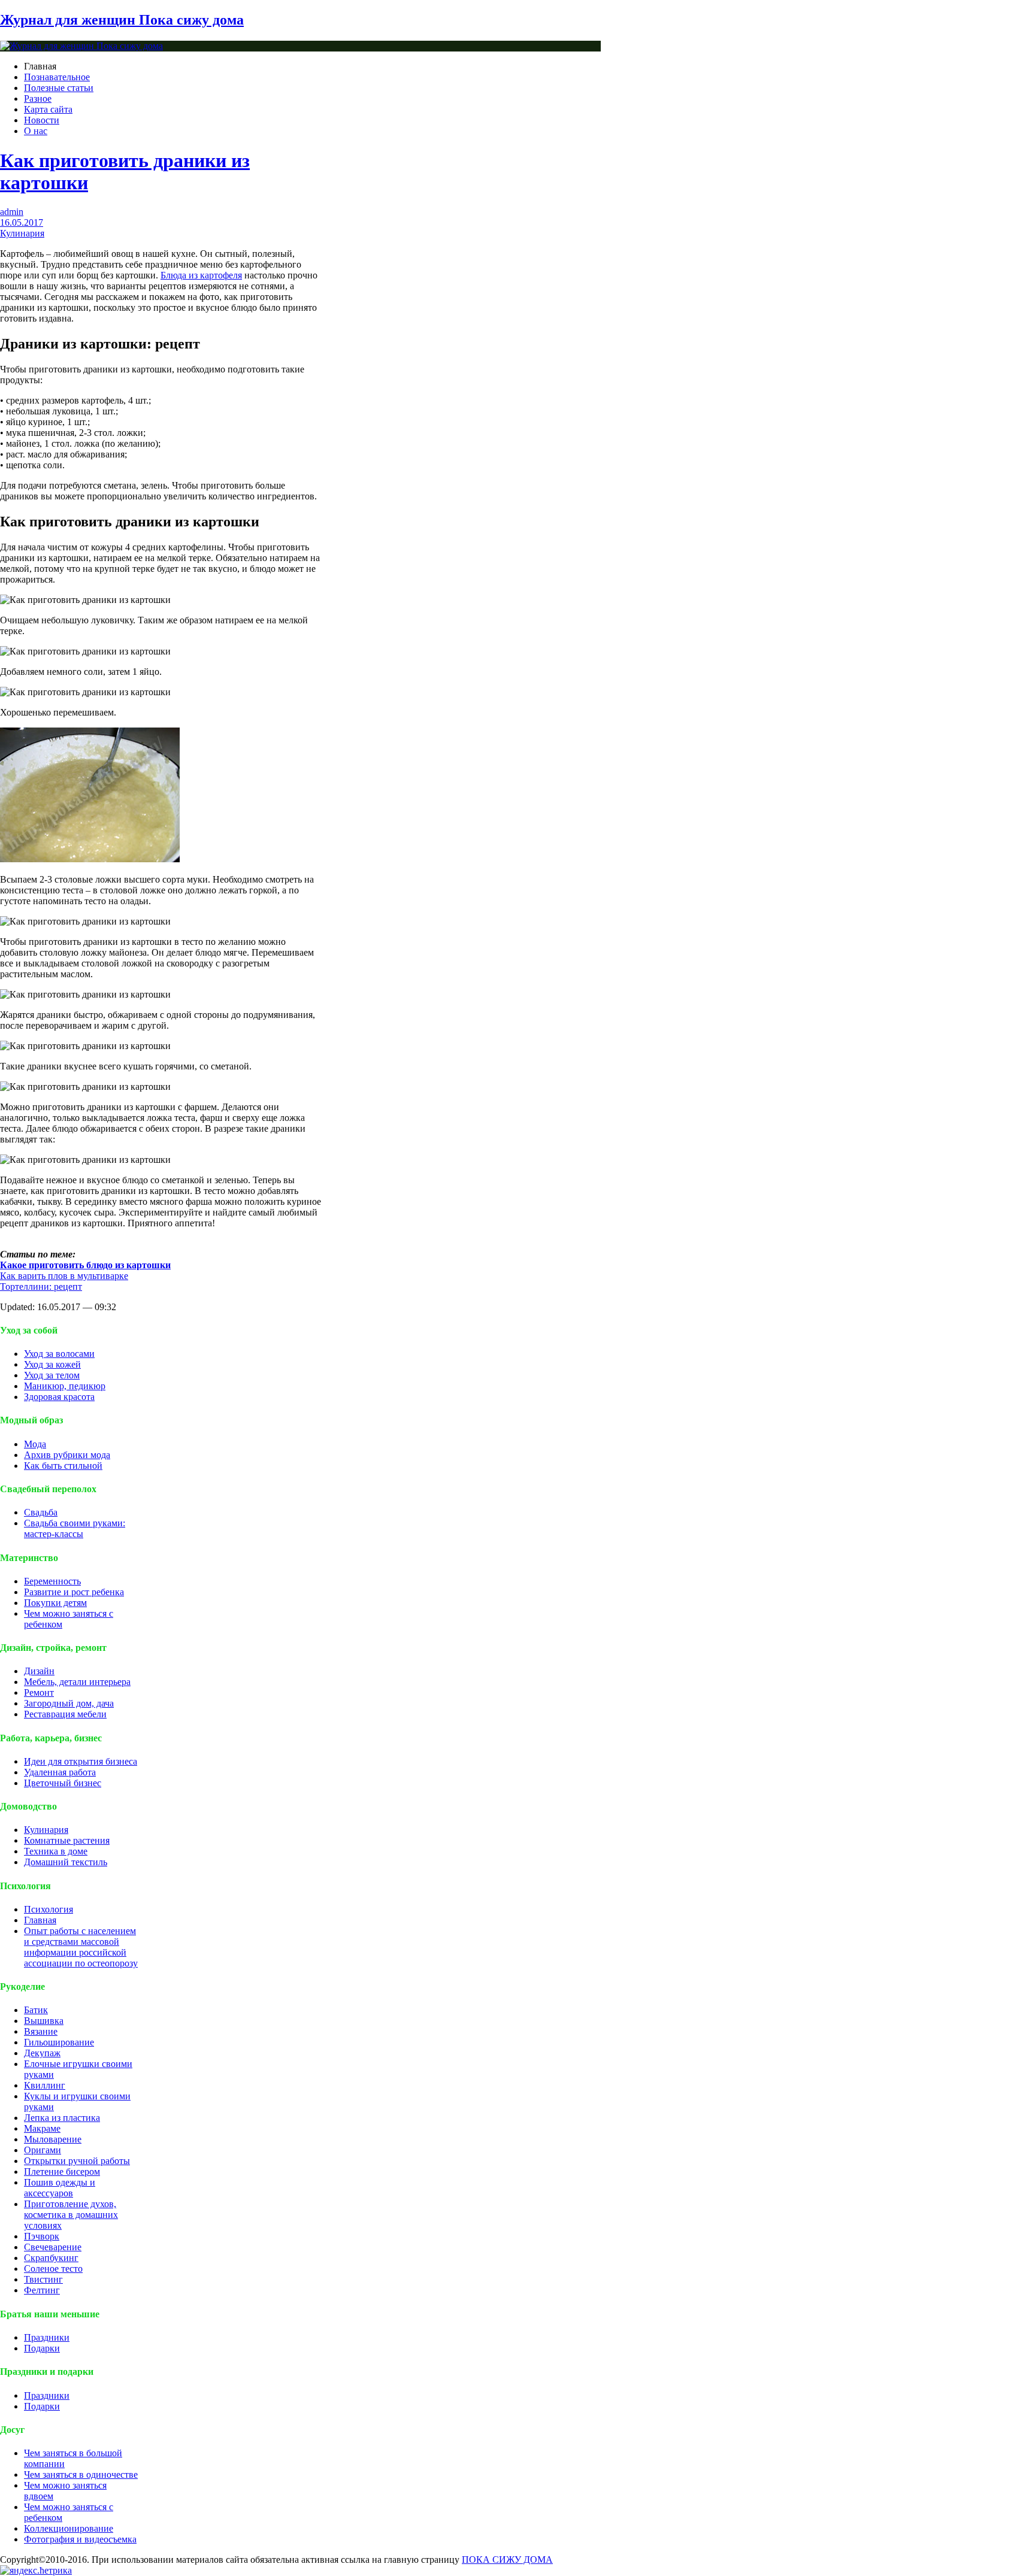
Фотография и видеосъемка (80, 2539)
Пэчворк (42, 2236)
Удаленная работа (60, 1772)
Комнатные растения (67, 1840)
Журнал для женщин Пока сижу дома (122, 20)
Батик (36, 2010)
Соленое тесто (53, 2269)
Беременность (52, 1581)
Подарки (42, 2348)
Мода (35, 1444)
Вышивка (44, 2021)
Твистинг (43, 2279)
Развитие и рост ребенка (74, 1592)
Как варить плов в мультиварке (64, 1276)
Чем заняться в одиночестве (81, 2475)
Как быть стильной (63, 1466)
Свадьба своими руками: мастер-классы (75, 1528)
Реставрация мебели (65, 1714)
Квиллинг (45, 2085)
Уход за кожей (52, 1364)
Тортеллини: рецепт (41, 1287)
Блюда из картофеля (201, 275)
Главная (40, 1920)
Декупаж (42, 2053)
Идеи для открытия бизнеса (81, 1761)
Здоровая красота (59, 1397)
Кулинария (22, 233)
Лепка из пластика (62, 2118)
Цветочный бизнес (63, 1783)
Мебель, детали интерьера (77, 1682)
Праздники (47, 2337)
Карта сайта (48, 109)
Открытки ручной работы (77, 2161)
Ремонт (39, 1692)
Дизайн (39, 1671)
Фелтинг (42, 2290)
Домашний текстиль (66, 1862)
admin (12, 212)
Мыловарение (53, 2139)
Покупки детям (55, 1603)
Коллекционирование (69, 2528)
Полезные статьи (59, 88)
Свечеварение (53, 2247)
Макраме (42, 2128)
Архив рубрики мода (67, 1455)
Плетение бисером (62, 2172)
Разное (38, 99)
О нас (36, 131)
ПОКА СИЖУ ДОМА (507, 2560)
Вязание (41, 2031)
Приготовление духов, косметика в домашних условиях (71, 2215)
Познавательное (57, 77)
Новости (42, 120)
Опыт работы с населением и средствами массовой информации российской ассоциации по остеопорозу (81, 1947)
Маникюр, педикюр (65, 1386)
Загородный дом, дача (69, 1703)
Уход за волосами (59, 1354)
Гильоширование (59, 2042)
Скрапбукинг (51, 2258)
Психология (49, 1909)
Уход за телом (52, 1375)
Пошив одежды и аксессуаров (60, 2188)
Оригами (43, 2150)
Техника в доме (56, 1851)
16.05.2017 (22, 222)
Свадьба (41, 1512)
